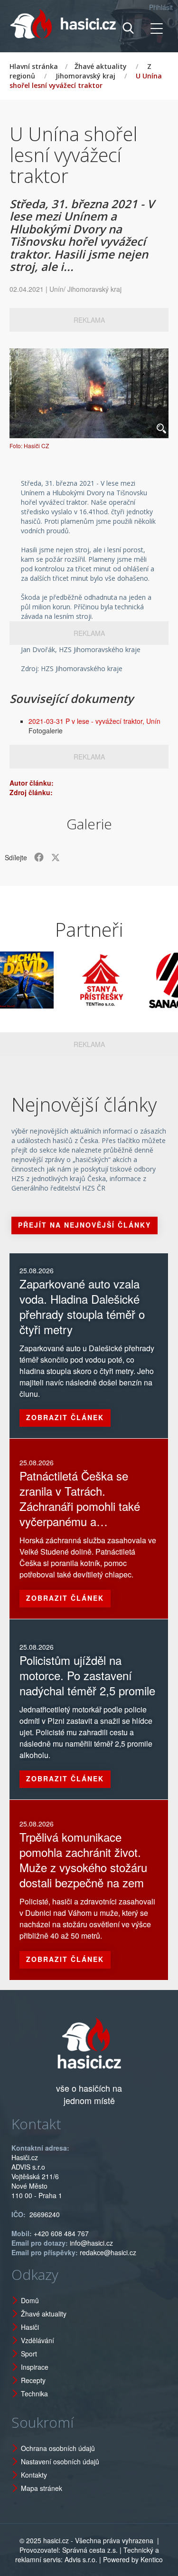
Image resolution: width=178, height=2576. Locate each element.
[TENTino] (84, 980)
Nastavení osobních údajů (60, 2461)
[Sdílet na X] (56, 857)
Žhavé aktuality (101, 66)
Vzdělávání (37, 2340)
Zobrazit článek (65, 1417)
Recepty (33, 2380)
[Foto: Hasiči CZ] (89, 393)
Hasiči (30, 2327)
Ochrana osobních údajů (58, 2448)
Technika (34, 2393)
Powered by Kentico (133, 2559)
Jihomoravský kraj (85, 76)
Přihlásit (161, 7)
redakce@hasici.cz (108, 2252)
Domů (30, 2300)
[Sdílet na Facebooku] (39, 857)
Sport (29, 2354)
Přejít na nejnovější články (84, 1225)
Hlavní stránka (34, 66)
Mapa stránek (42, 2488)
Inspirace (35, 2367)
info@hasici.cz (91, 2243)
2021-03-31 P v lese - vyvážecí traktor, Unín (94, 721)
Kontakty (34, 2475)
